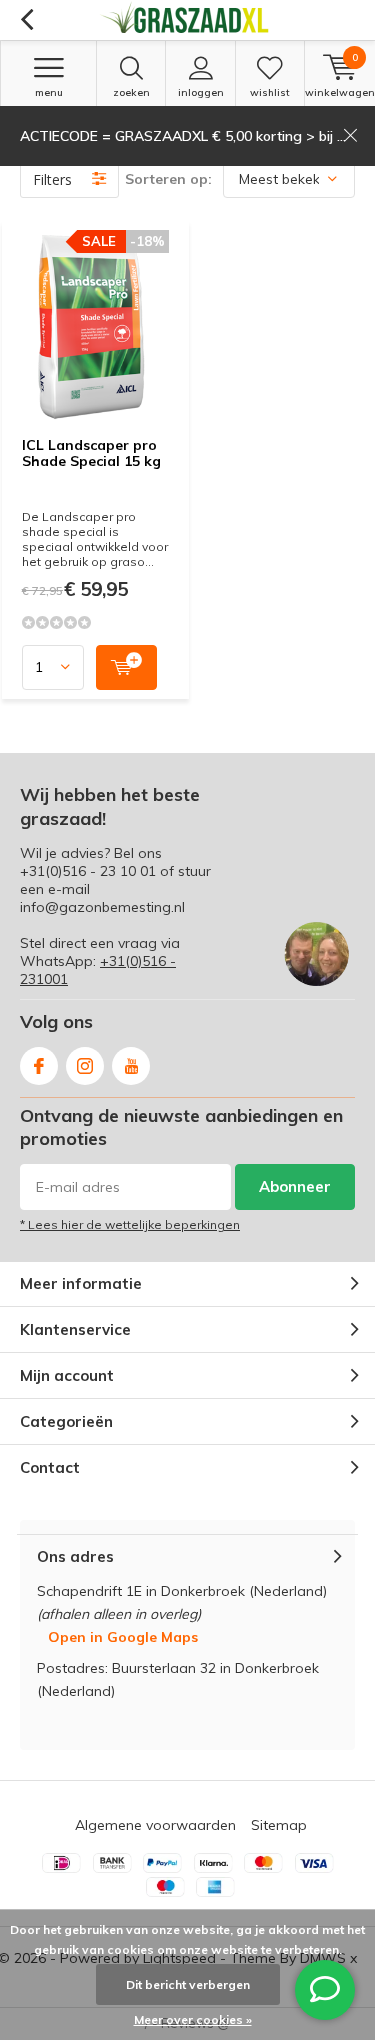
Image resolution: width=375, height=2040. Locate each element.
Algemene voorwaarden (155, 1825)
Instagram (85, 1066)
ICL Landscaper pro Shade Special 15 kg (91, 453)
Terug (26, 20)
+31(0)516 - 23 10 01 (88, 871)
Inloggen (201, 92)
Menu (49, 92)
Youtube (131, 1066)
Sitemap (279, 1825)
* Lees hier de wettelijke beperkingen (130, 1224)
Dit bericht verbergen (188, 1984)
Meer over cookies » (193, 2019)
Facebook (39, 1066)
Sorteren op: (168, 179)
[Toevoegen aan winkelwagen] (126, 667)
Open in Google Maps (123, 1637)
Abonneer (295, 1186)
